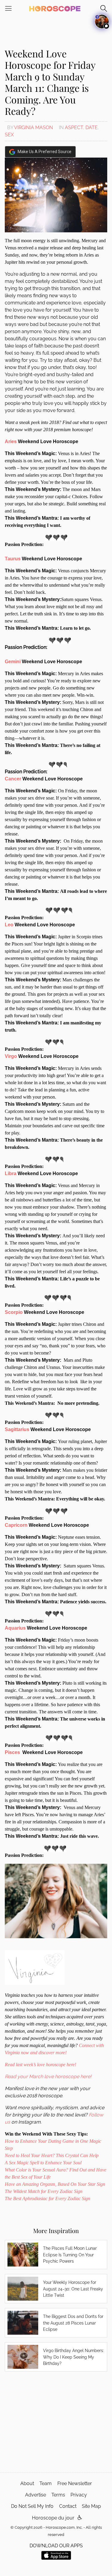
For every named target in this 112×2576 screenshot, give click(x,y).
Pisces (13, 1752)
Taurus (13, 559)
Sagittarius (17, 1429)
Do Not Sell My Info (32, 2506)
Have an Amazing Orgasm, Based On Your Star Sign (55, 2184)
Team (46, 2483)
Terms (58, 2495)
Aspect (74, 128)
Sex (9, 135)
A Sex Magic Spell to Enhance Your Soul (43, 2163)
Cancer (13, 779)
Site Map (91, 2506)
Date (92, 128)
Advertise (36, 2495)
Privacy (79, 2495)
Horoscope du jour (53, 2518)
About (27, 2483)
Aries (11, 441)
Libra (11, 1173)
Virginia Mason (33, 128)
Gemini (13, 662)
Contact (68, 2506)
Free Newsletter (75, 2483)
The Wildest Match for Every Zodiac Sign (44, 2191)
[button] (80, 2518)
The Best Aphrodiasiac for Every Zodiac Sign (48, 2198)
